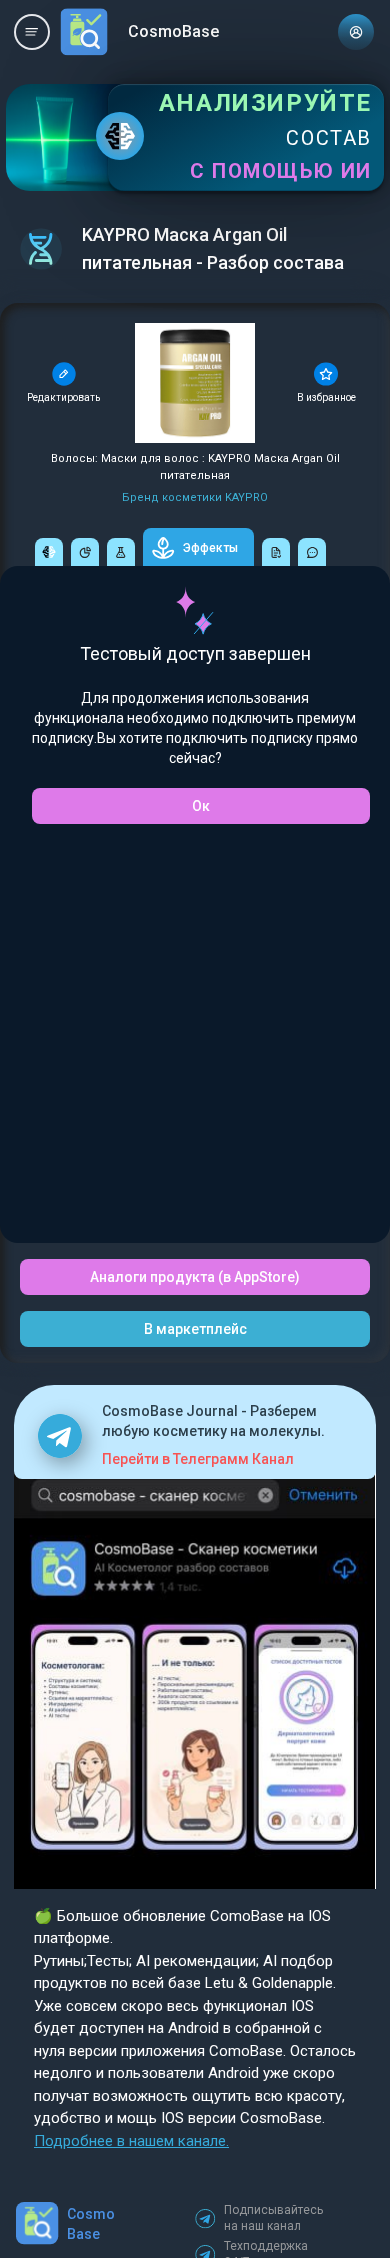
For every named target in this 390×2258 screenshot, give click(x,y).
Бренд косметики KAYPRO (195, 497)
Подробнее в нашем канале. (131, 2141)
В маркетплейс (195, 1329)
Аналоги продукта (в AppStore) (195, 1277)
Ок (201, 806)
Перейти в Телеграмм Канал (198, 1459)
